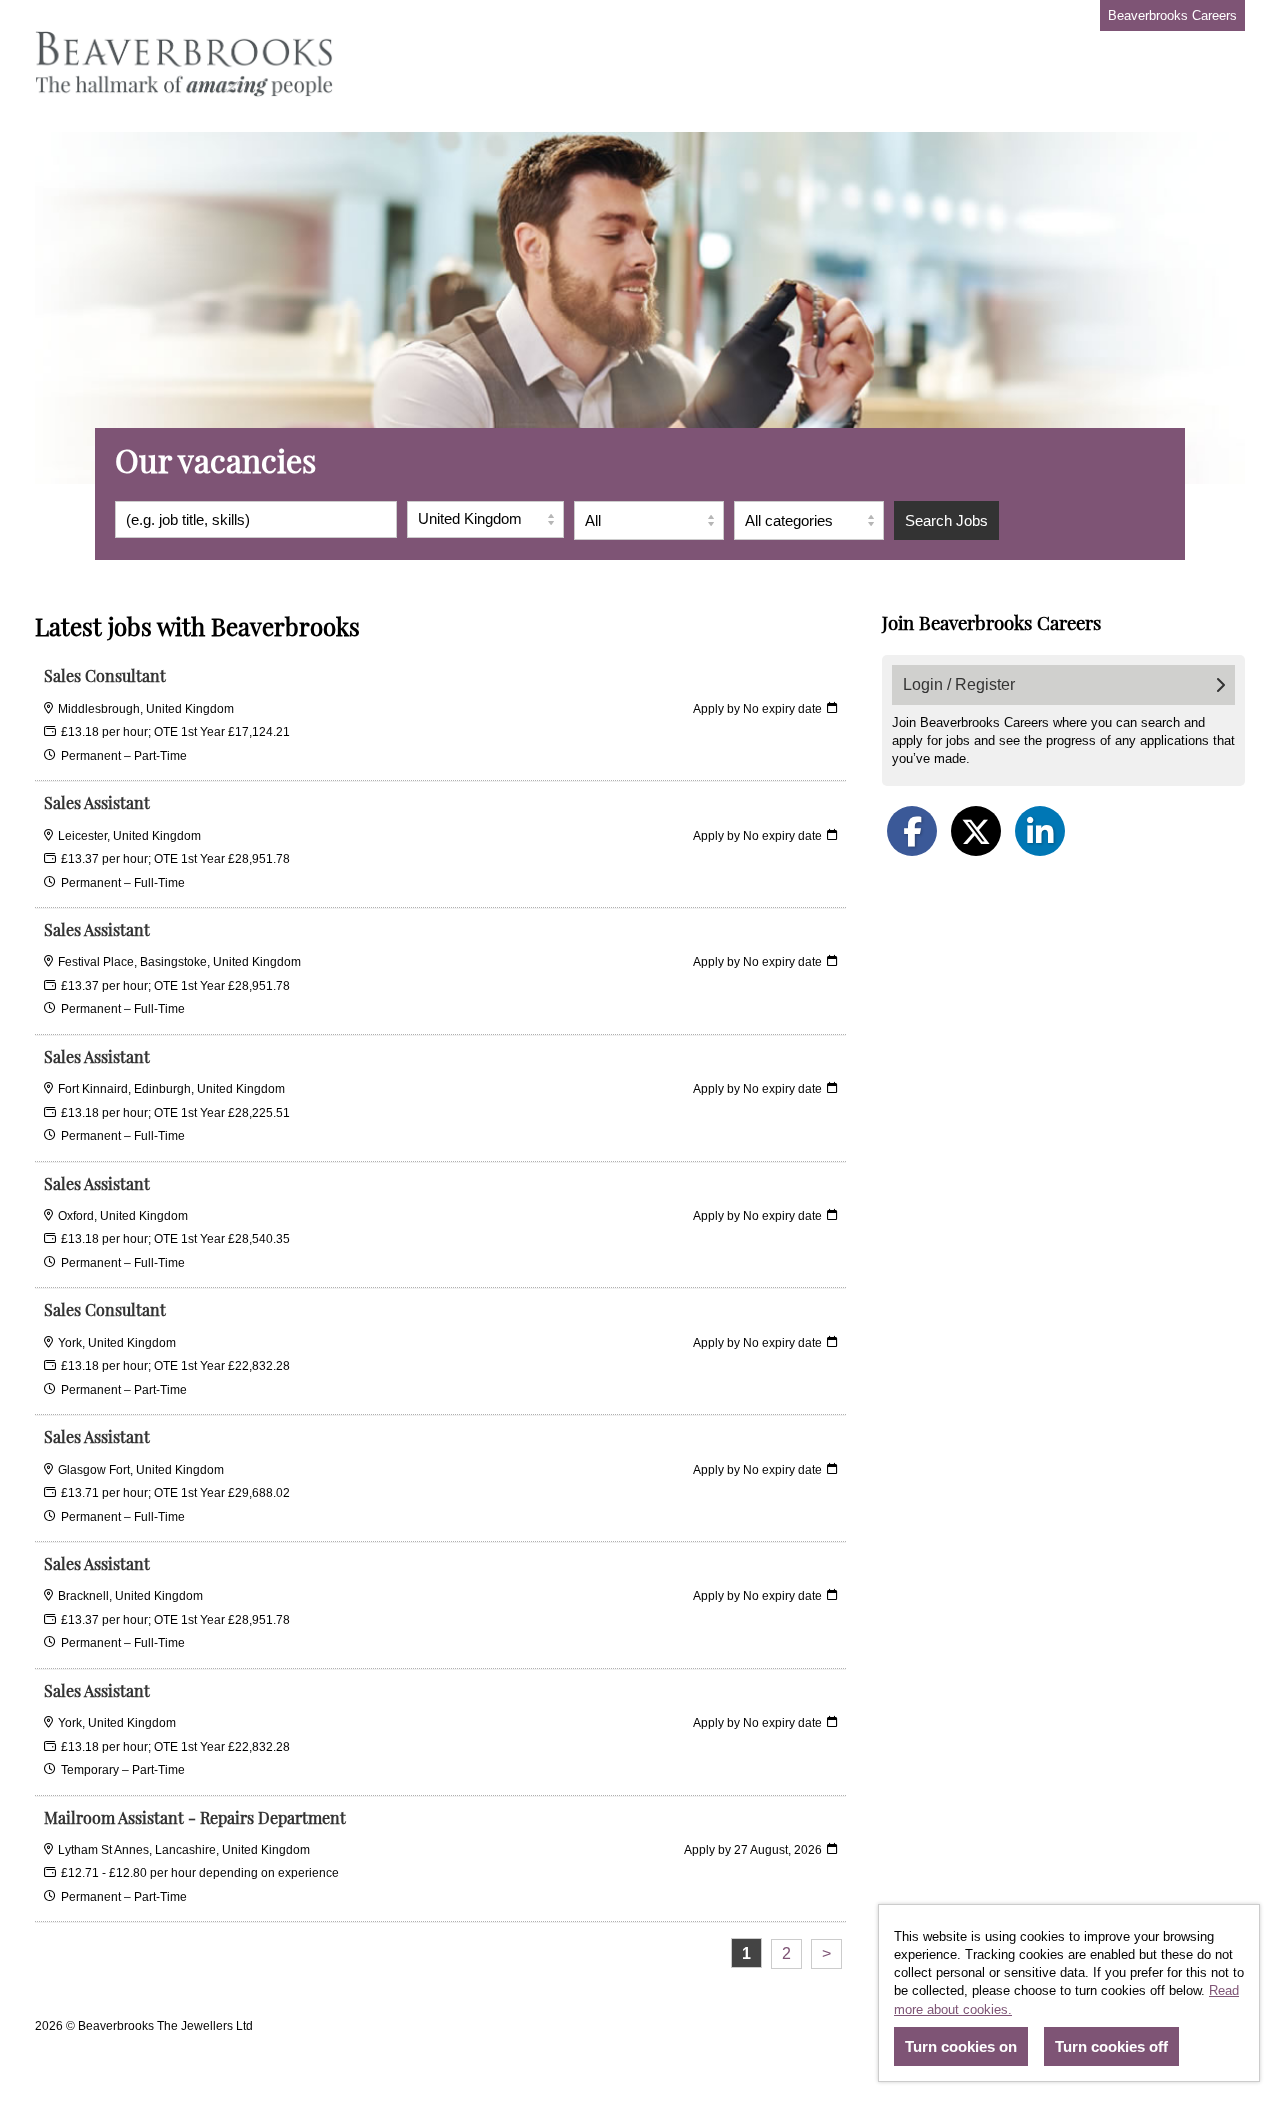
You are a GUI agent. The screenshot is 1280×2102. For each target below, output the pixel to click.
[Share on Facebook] (912, 831)
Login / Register (959, 684)
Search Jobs (946, 520)
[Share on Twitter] (976, 831)
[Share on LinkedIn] (1040, 831)
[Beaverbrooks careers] (185, 66)
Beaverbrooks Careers (1172, 15)
